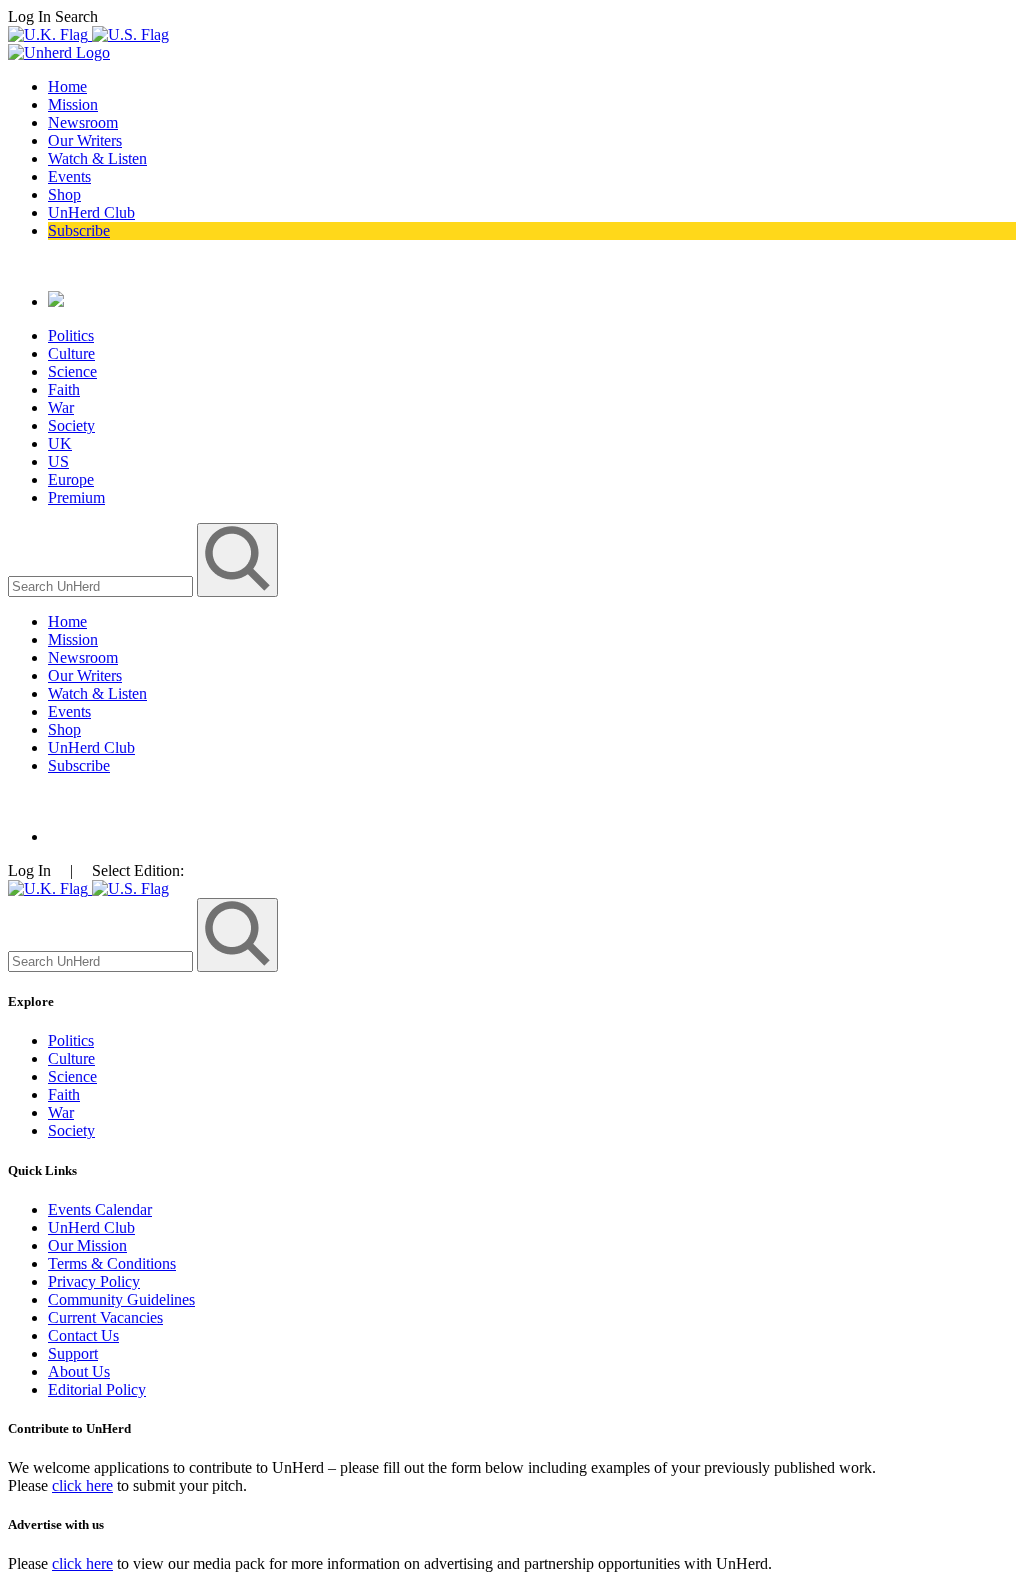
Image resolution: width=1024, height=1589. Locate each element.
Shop (64, 194)
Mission (73, 104)
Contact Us (83, 1335)
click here (82, 1485)
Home (67, 86)
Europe (71, 479)
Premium (76, 497)
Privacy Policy (94, 1281)
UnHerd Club (91, 212)
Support (73, 1353)
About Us (79, 1371)
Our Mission (87, 1245)
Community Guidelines (121, 1299)
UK (60, 443)
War (61, 407)
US (58, 461)
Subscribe (79, 230)
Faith (64, 389)
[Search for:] (102, 585)
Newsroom (83, 122)
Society (71, 425)
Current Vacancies (105, 1317)
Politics (71, 335)
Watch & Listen (97, 158)
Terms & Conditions (112, 1263)
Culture (71, 353)
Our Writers (85, 140)
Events (69, 176)
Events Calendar (100, 1209)
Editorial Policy (97, 1389)
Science (72, 371)
